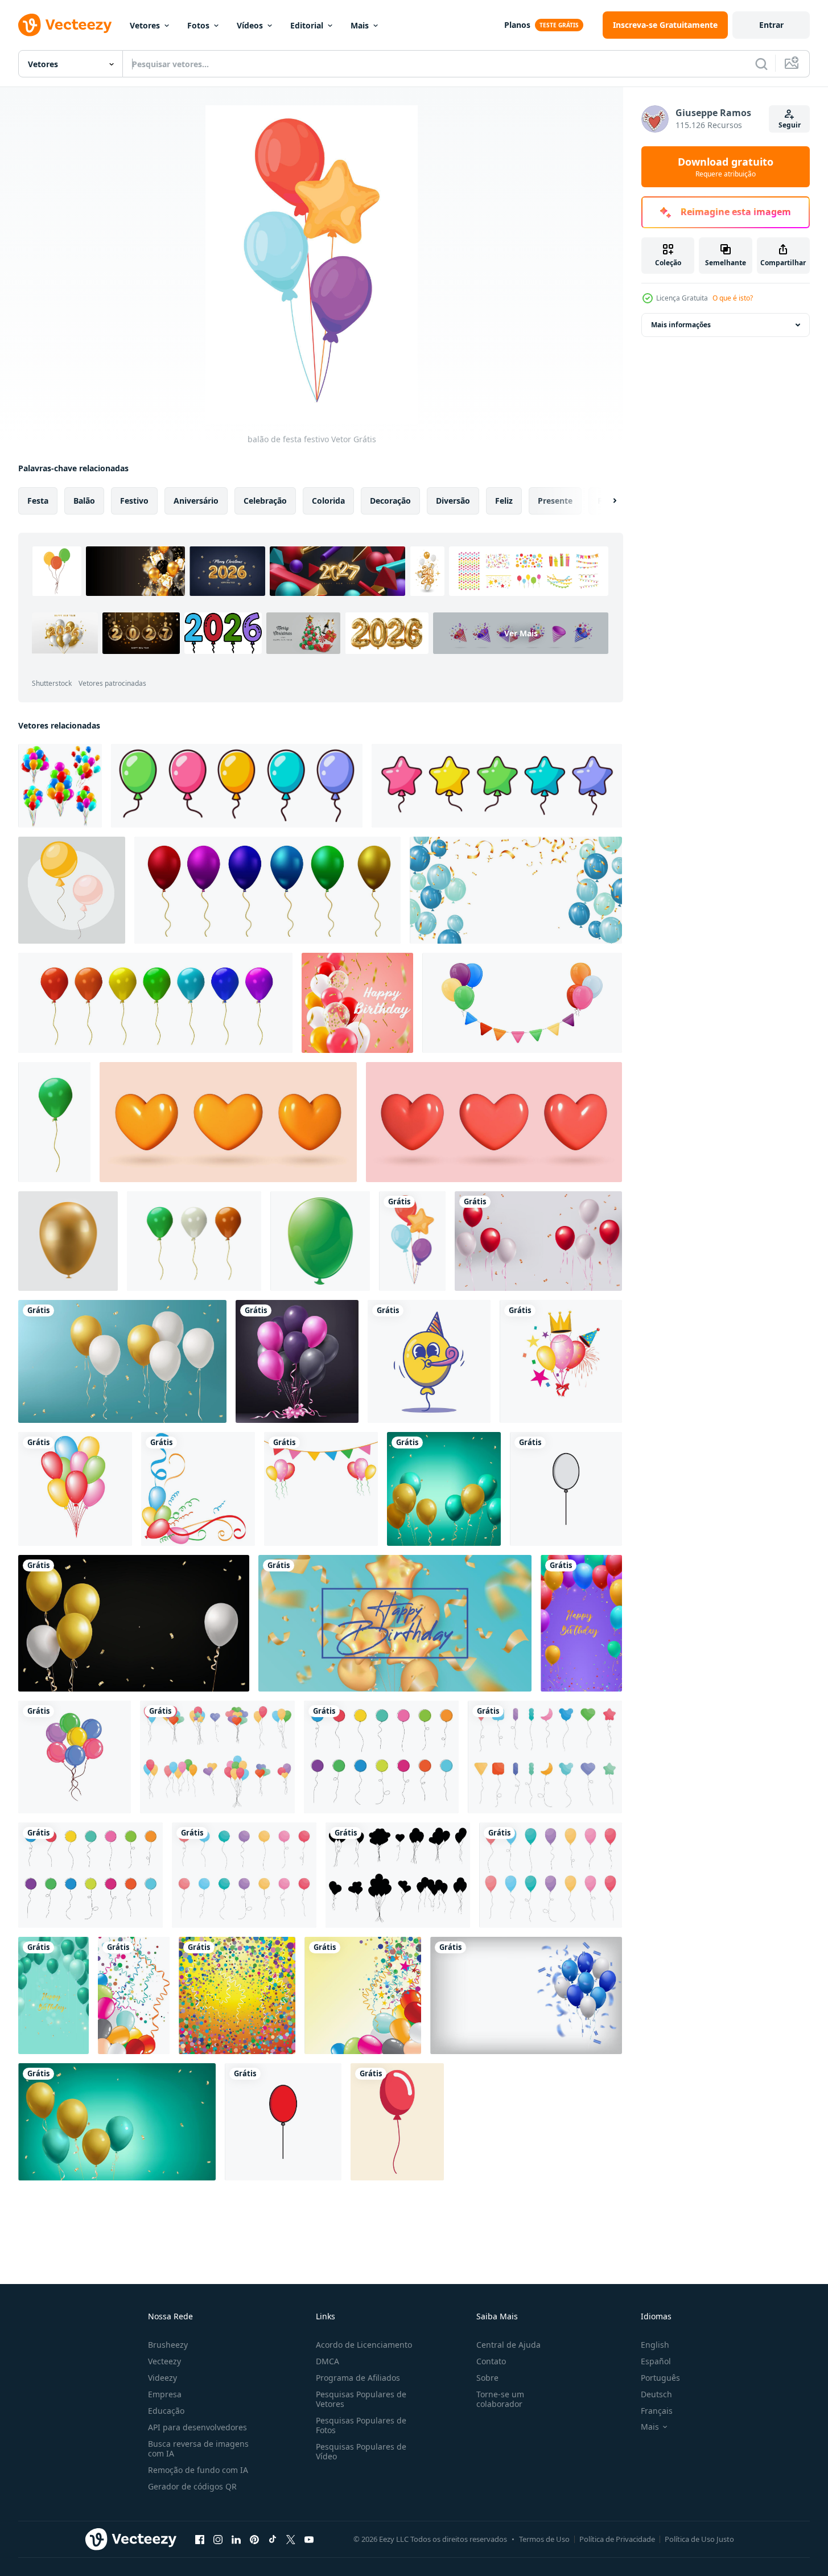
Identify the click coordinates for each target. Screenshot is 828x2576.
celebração (265, 501)
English (655, 2345)
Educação (166, 2411)
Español (656, 2361)
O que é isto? (733, 298)
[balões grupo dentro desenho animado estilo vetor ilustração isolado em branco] (217, 1757)
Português (660, 2378)
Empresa (165, 2394)
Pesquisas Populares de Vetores (361, 2399)
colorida (328, 501)
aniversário (196, 501)
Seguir (790, 125)
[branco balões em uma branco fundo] (566, 1489)
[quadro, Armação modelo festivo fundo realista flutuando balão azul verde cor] (516, 890)
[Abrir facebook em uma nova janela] (200, 2539)
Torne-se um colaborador (500, 2399)
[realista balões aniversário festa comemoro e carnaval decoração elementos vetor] (267, 890)
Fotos (198, 25)
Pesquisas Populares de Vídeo (361, 2451)
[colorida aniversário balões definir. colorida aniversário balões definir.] (72, 890)
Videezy (162, 2378)
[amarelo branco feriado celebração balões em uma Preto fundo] (134, 1623)
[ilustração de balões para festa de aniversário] (561, 1361)
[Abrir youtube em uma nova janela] (309, 2539)
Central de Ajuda (508, 2345)
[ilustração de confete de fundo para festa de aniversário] (237, 1995)
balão (84, 501)
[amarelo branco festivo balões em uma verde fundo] (122, 1361)
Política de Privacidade (617, 2539)
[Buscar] (761, 64)
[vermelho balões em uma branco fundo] (283, 2122)
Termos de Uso (544, 2539)
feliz (504, 501)
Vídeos (250, 25)
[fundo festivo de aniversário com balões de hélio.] (395, 1623)
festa (38, 501)
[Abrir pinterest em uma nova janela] (254, 2539)
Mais (360, 25)
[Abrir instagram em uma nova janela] (218, 2539)
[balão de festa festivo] (412, 1241)
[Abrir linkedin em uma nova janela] (236, 2539)
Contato (491, 2361)
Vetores (145, 25)
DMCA (328, 2361)
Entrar (771, 25)
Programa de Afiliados (358, 2378)
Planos (517, 25)
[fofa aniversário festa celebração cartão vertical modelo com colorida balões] (581, 1623)
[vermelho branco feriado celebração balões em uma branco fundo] (538, 1241)
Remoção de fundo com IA (198, 2470)
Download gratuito (726, 167)
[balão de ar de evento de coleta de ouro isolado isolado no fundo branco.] (68, 1241)
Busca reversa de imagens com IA (198, 2449)
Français (657, 2411)
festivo (134, 501)
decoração (390, 501)
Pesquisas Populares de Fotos (361, 2425)
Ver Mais (521, 633)
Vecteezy (164, 2361)
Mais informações (681, 325)
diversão (453, 501)
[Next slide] (605, 501)
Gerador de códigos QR (192, 2486)
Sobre (487, 2378)
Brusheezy (168, 2345)
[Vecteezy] (65, 25)
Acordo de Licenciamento (364, 2345)
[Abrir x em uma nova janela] (291, 2539)
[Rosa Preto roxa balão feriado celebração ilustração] (297, 1361)
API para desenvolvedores (197, 2427)
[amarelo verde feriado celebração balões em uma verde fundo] (444, 1489)
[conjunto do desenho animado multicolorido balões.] (237, 786)
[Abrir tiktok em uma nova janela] (273, 2539)
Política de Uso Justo (699, 2539)
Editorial (307, 25)
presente (555, 501)
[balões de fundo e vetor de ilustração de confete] (134, 1995)
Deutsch (656, 2394)
